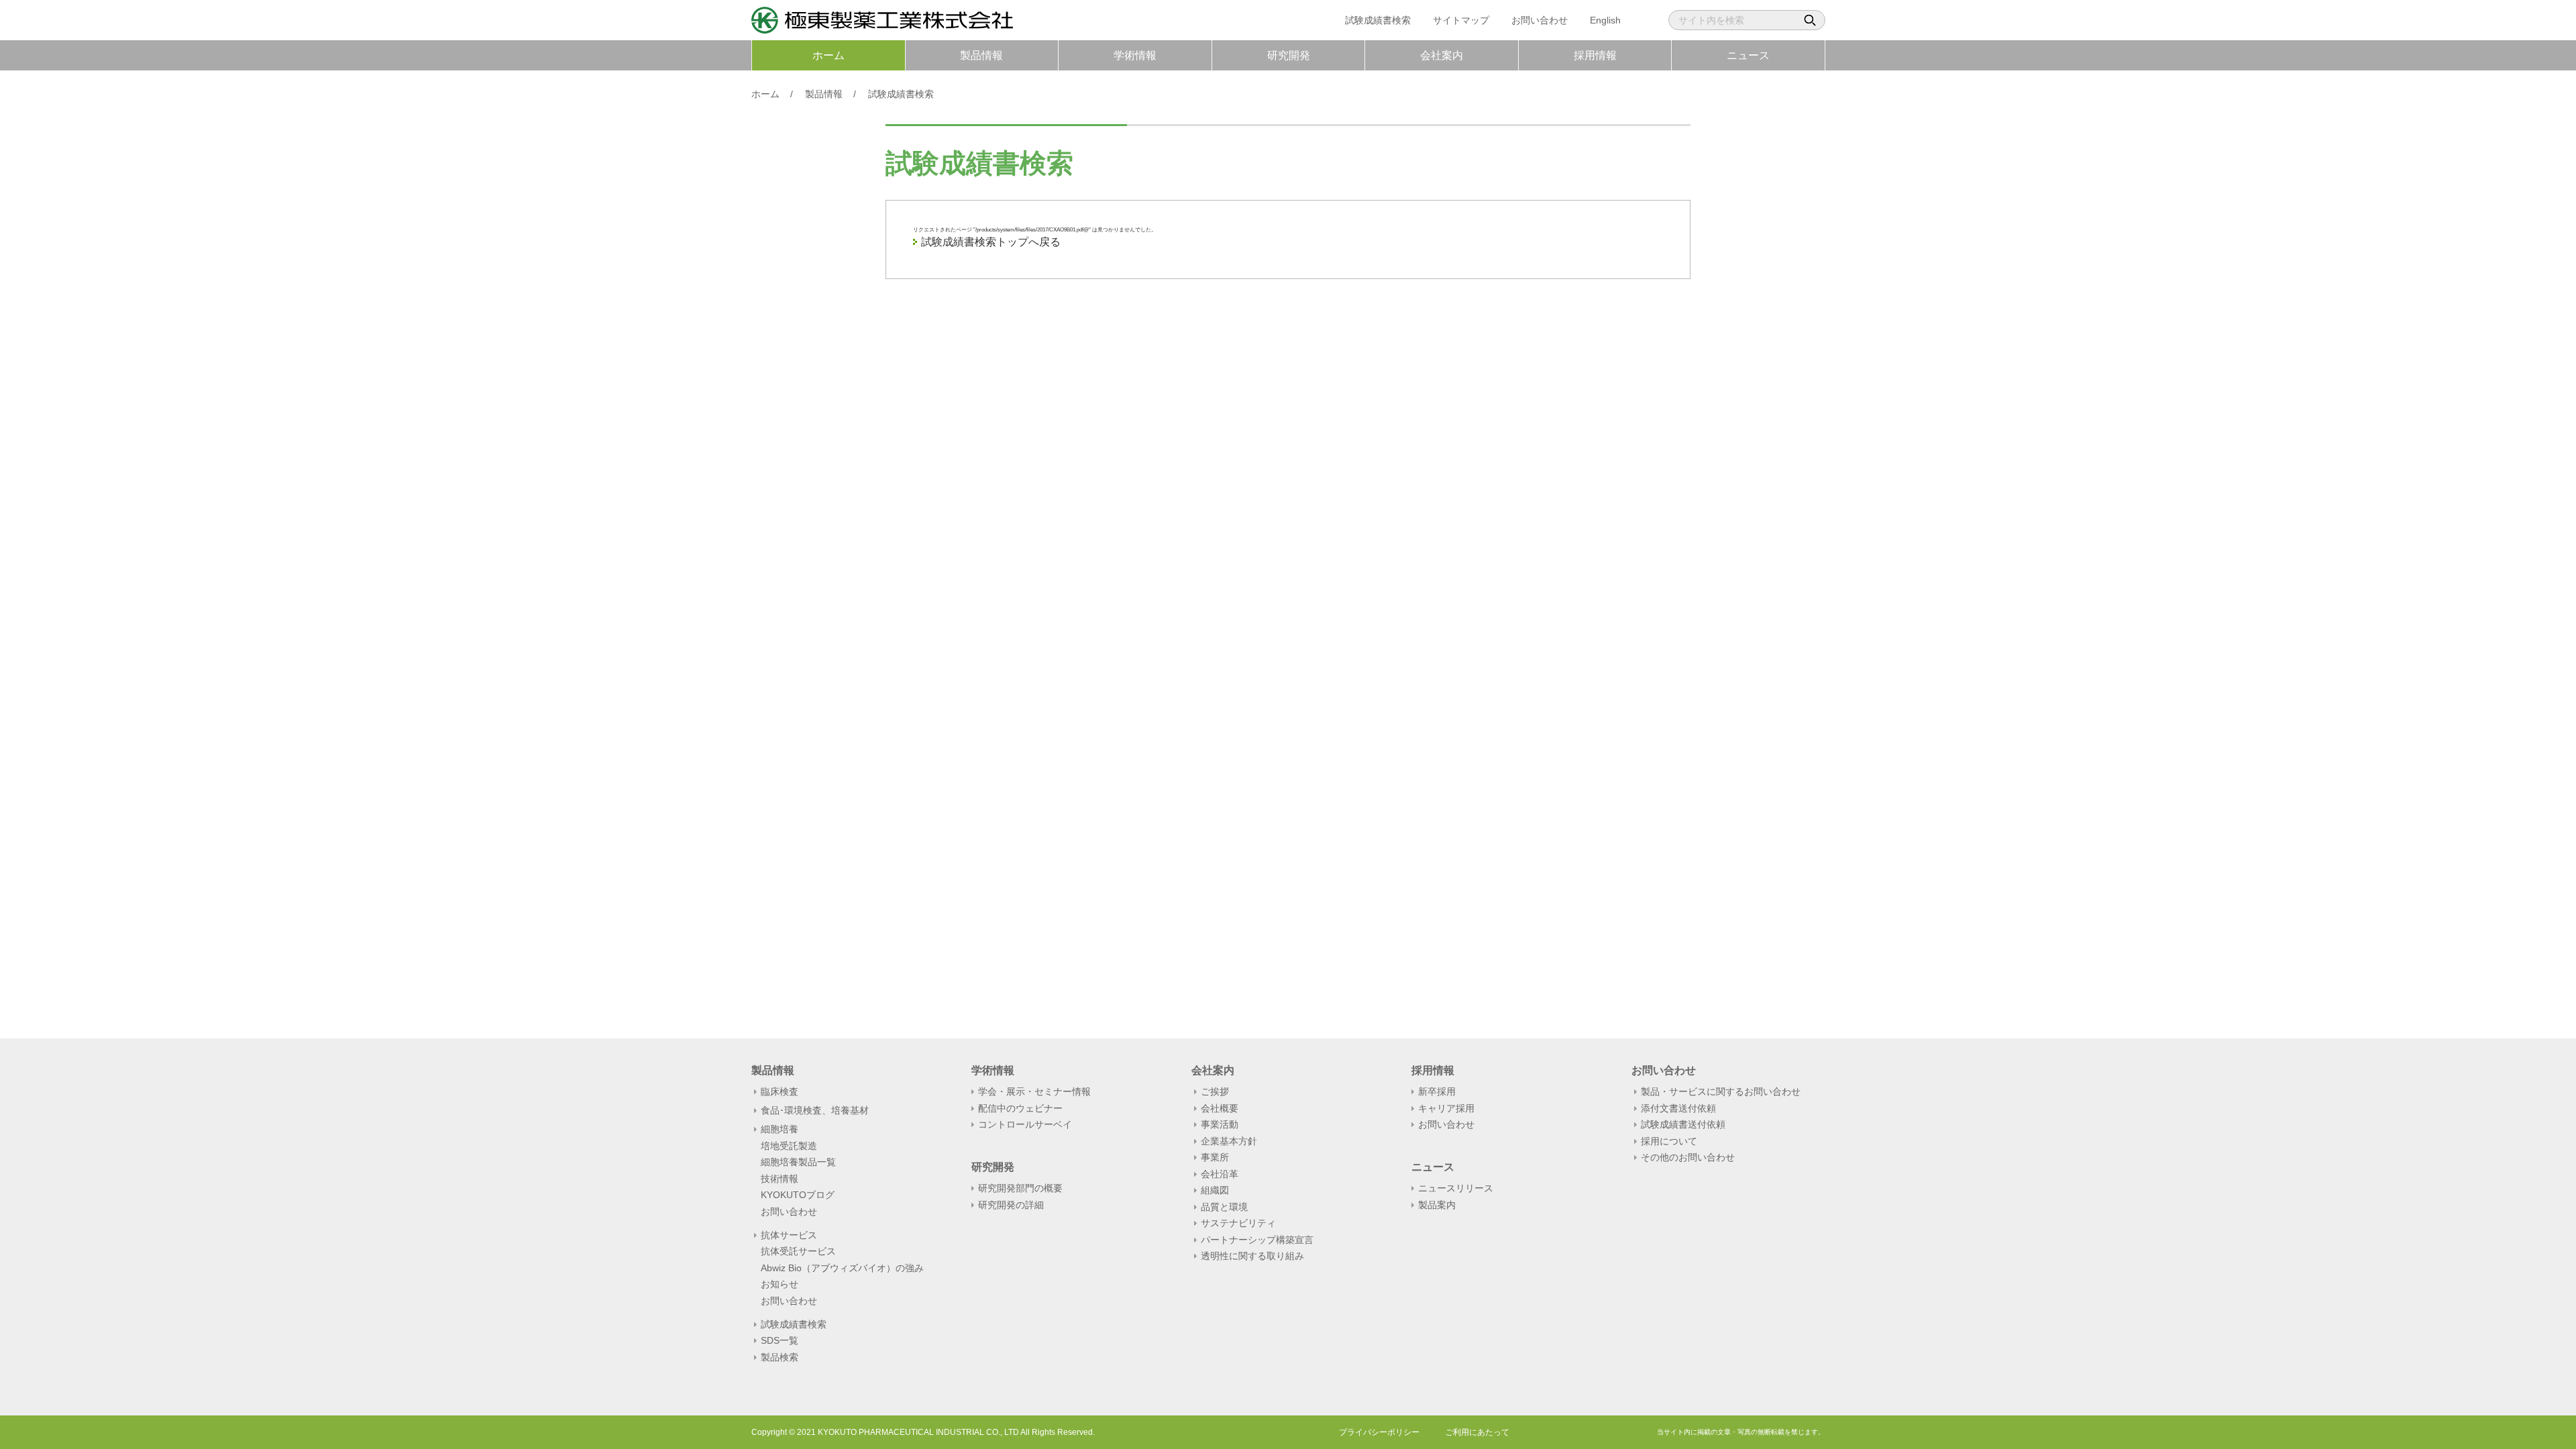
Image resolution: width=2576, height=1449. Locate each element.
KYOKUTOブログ (798, 1195)
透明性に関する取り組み (1252, 1256)
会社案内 (1442, 55)
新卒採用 (1437, 1091)
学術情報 (1135, 55)
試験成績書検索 (1378, 20)
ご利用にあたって (1477, 1432)
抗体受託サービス (798, 1251)
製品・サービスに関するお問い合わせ (1721, 1091)
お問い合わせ (1540, 20)
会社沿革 (1220, 1174)
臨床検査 (780, 1092)
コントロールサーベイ (1025, 1124)
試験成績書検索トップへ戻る (991, 242)
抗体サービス (789, 1235)
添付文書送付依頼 (1678, 1108)
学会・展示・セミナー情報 (1034, 1091)
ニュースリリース (1456, 1188)
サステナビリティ (1238, 1223)
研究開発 (1289, 55)
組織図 (1215, 1190)
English (1605, 20)
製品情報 (981, 55)
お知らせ (780, 1284)
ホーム (828, 55)
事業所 (1215, 1157)
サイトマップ (1461, 20)
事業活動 (1220, 1124)
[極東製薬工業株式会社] (882, 25)
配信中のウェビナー (1020, 1108)
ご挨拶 (1215, 1091)
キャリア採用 (1446, 1108)
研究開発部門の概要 (1020, 1188)
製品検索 (780, 1357)
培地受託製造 (789, 1146)
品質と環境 (1224, 1207)
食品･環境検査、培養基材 (815, 1111)
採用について (1669, 1141)
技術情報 (780, 1179)
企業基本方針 (1229, 1141)
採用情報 (1595, 55)
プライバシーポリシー (1379, 1432)
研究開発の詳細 (1011, 1205)
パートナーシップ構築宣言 (1257, 1240)
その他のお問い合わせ (1688, 1157)
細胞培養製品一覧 (798, 1162)
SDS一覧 (780, 1340)
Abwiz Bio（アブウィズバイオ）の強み (842, 1268)
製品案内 (1437, 1205)
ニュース (1748, 55)
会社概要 (1220, 1108)
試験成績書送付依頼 (1683, 1124)
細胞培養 (780, 1129)
